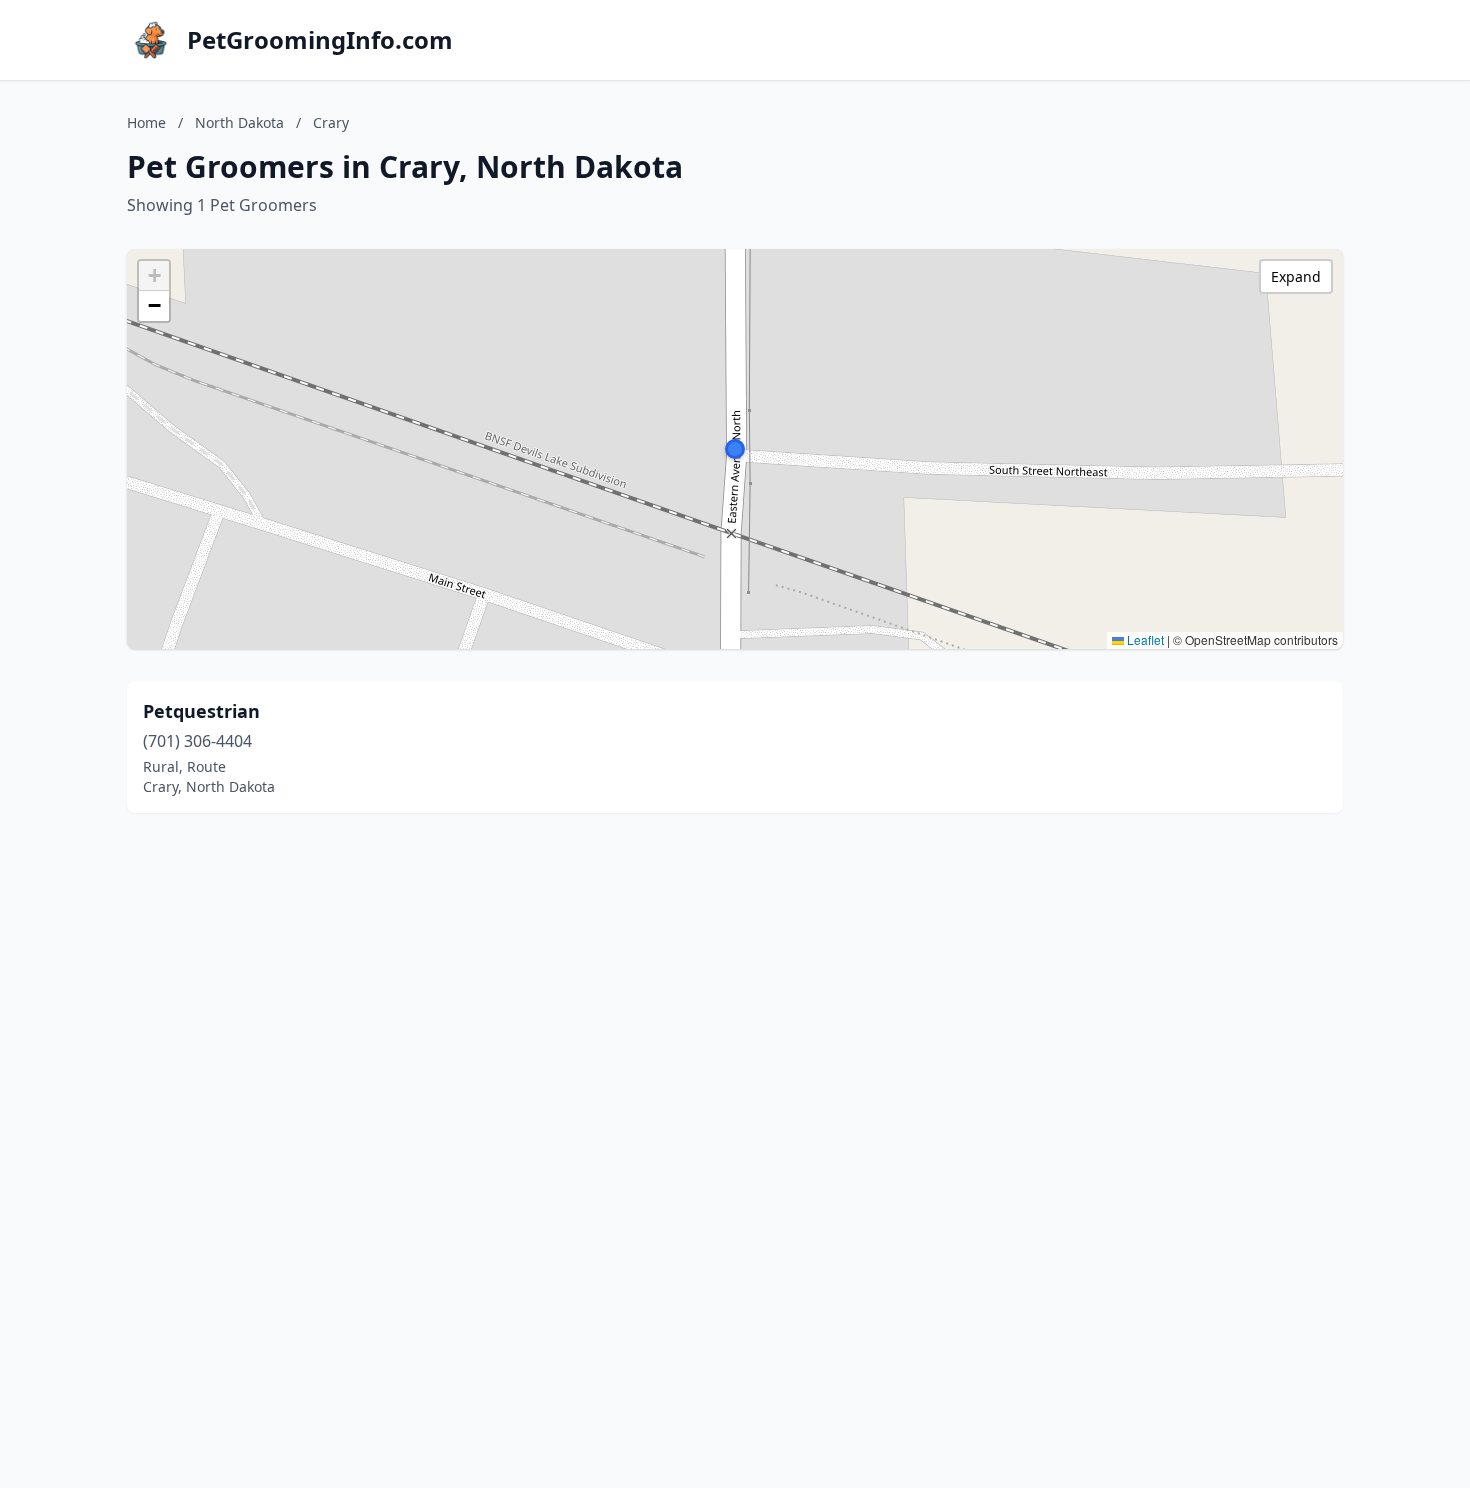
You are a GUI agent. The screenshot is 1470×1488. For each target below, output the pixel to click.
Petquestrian (201, 711)
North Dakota (239, 122)
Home (146, 122)
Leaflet (1144, 639)
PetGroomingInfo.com (320, 40)
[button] (735, 449)
